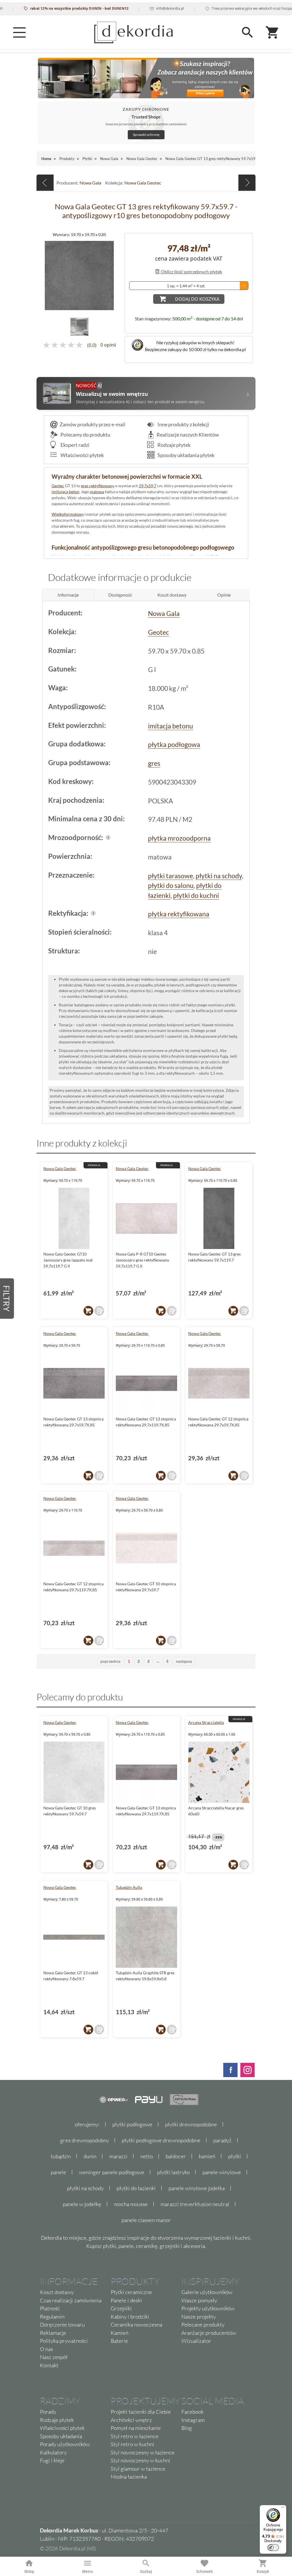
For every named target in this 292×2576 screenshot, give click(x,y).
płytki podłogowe (132, 2124)
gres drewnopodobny (85, 2140)
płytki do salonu (171, 885)
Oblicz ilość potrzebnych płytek (191, 272)
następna (184, 1661)
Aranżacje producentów (209, 2333)
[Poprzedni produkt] (45, 183)
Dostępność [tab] (120, 595)
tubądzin (61, 2156)
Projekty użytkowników (208, 2308)
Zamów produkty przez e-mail (93, 424)
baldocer (176, 2156)
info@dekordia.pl (129, 8)
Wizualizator (196, 2341)
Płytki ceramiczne (131, 2292)
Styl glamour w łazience (138, 2469)
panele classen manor (146, 2220)
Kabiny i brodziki (130, 2317)
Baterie (119, 2341)
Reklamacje (53, 2333)
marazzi (118, 2156)
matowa (97, 492)
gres (154, 763)
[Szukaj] (248, 32)
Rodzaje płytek (174, 445)
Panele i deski (126, 2300)
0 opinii (108, 345)
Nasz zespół (54, 2357)
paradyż (222, 2140)
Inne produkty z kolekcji (183, 424)
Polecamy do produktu (85, 435)
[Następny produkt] (247, 183)
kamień (207, 2156)
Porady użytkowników (65, 2444)
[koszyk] (88, 1311)
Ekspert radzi (75, 445)
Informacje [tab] (68, 595)
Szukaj (146, 2571)
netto (147, 2156)
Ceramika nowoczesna (136, 2325)
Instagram (193, 2420)
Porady (48, 2412)
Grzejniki (121, 2308)
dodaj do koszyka (197, 299)
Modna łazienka (129, 2477)
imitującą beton (65, 492)
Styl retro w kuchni (132, 2444)
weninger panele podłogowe (112, 2172)
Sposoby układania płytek (185, 455)
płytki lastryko (173, 2172)
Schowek (204, 2571)
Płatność (50, 2308)
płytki (235, 2156)
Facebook (192, 2412)
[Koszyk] (273, 32)
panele (58, 2172)
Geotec (58, 486)
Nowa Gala (90, 183)
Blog (187, 2428)
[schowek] (99, 1311)
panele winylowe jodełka (197, 2188)
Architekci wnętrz (131, 2420)
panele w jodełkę (82, 2204)
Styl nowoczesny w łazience (143, 2452)
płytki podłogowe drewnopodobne (161, 2140)
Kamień (119, 2333)
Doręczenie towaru (62, 2325)
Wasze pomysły (199, 2300)
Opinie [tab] (224, 595)
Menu (88, 2571)
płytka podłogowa (174, 744)
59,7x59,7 (148, 486)
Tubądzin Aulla (129, 1887)
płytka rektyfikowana (179, 914)
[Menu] (19, 32)
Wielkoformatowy (68, 514)
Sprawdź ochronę (146, 135)
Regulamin (52, 2317)
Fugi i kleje (52, 2460)
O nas (46, 2349)
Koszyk (263, 2571)
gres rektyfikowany (98, 486)
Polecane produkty (203, 2325)
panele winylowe (222, 2172)
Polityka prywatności (64, 2341)
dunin (90, 2156)
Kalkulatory (53, 2452)
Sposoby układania (61, 2436)
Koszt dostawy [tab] (172, 595)
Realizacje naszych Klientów (188, 435)
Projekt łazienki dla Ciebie (141, 2412)
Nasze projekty (199, 2317)
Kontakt (49, 2365)
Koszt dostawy (57, 2292)
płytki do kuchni (196, 895)
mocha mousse (131, 2204)
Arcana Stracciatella (206, 1722)
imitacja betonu (171, 726)
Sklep (29, 2571)
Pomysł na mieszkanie (136, 2428)
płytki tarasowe (171, 876)
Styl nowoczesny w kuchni (140, 2460)
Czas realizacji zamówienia (71, 2300)
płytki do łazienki (136, 2188)
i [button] (108, 837)
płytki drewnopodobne (191, 2124)
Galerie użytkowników (207, 2292)
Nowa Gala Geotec (143, 183)
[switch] (273, 2548)
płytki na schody (219, 876)
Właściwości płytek (82, 455)
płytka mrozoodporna (179, 838)
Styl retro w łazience (135, 2436)
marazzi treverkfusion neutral (195, 2204)
